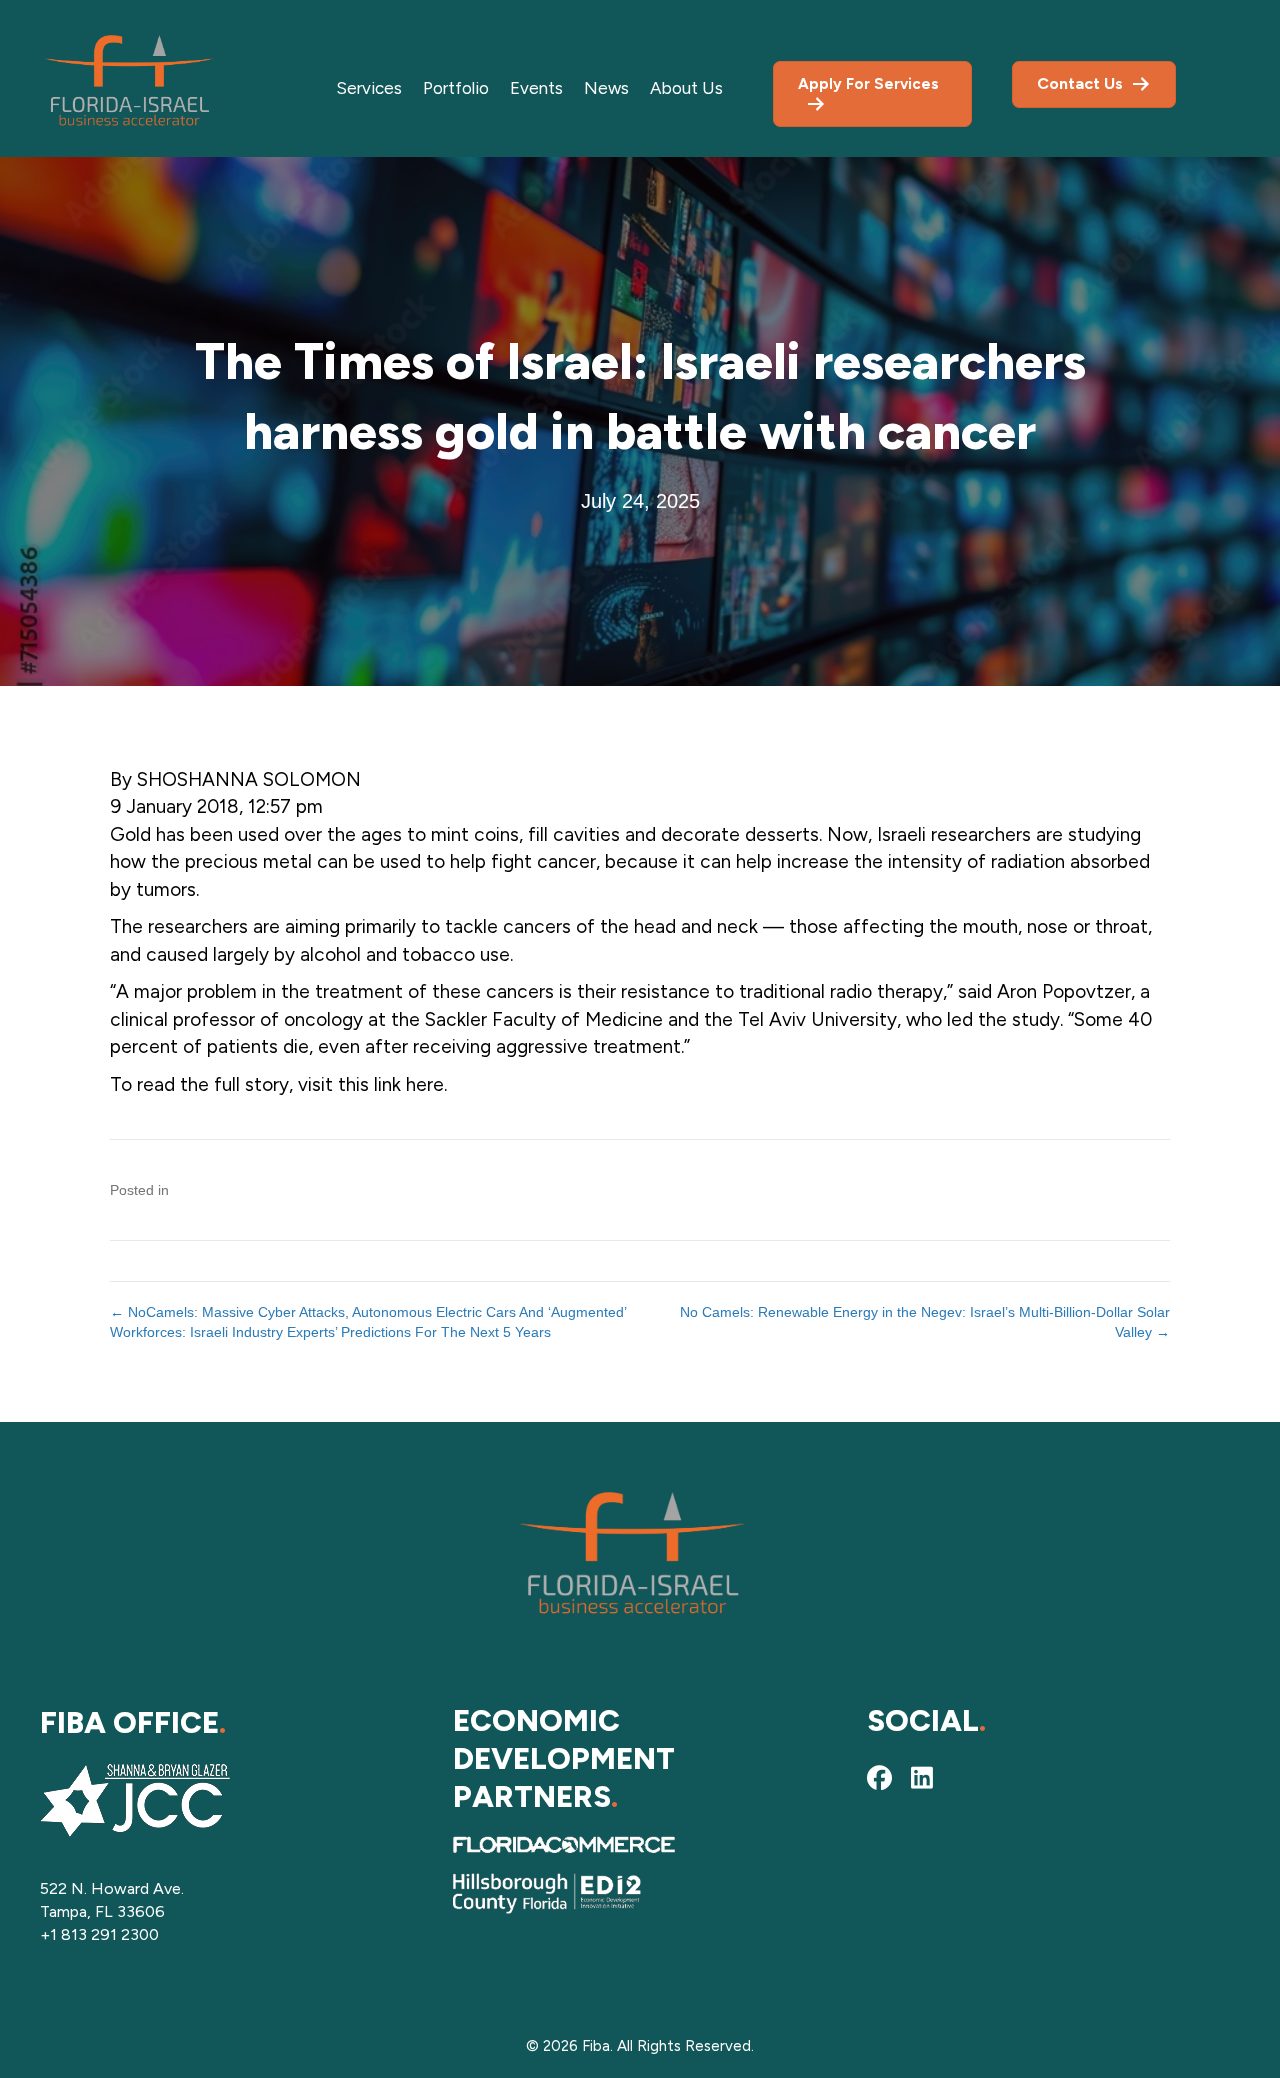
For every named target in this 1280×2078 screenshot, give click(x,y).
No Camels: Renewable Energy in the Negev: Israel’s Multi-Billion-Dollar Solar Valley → (925, 1322)
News (606, 88)
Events (536, 88)
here (425, 1084)
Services (369, 88)
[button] (880, 1778)
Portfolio (456, 88)
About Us (686, 88)
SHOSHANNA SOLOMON (249, 779)
